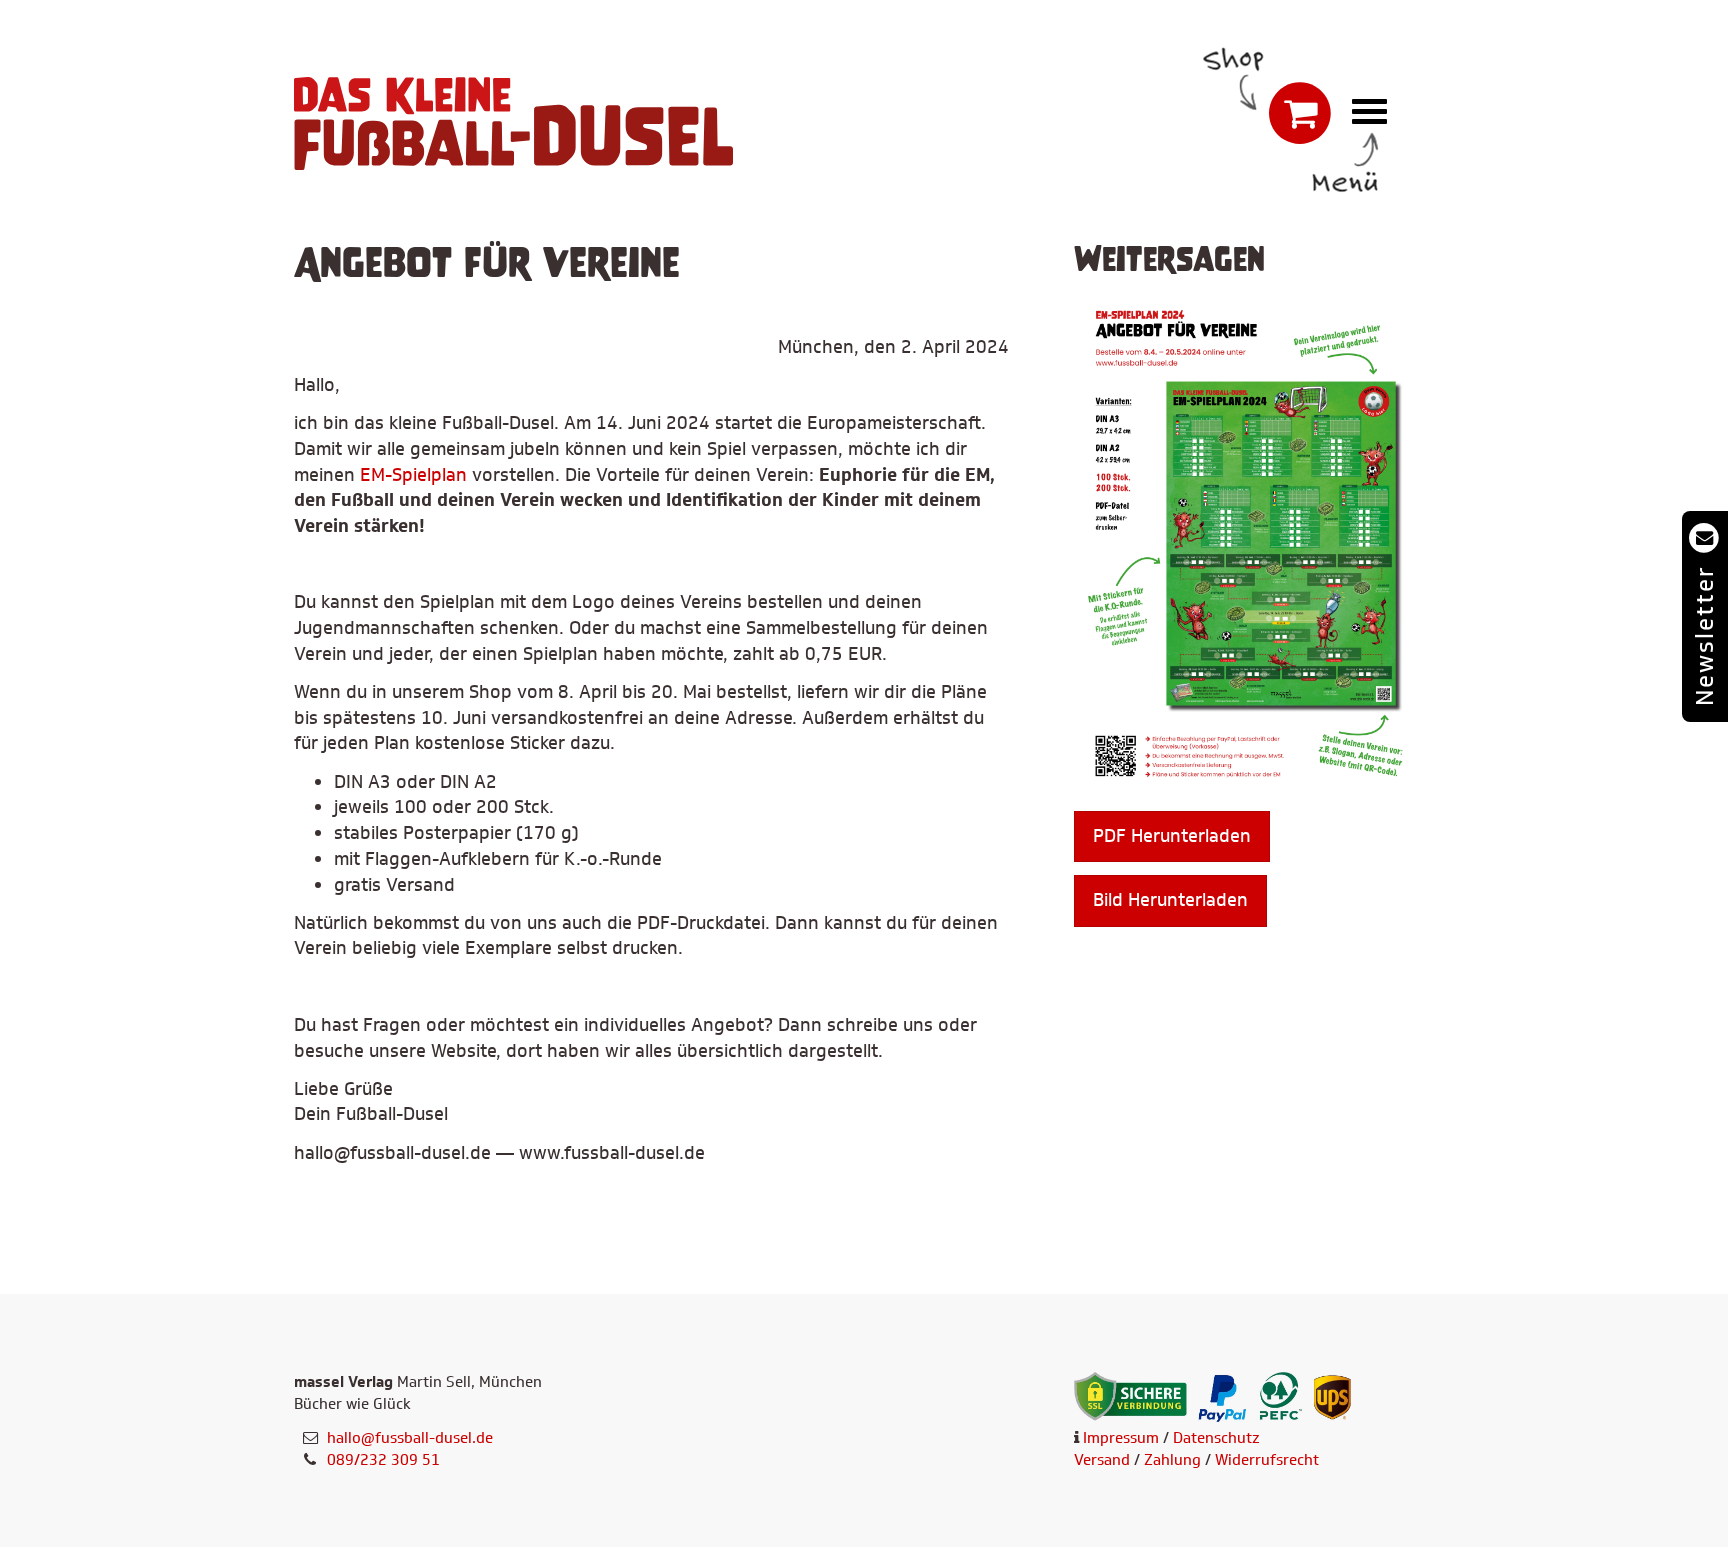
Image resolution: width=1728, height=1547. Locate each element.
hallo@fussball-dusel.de (410, 1438)
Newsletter (1704, 635)
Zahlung (1172, 1460)
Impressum (1121, 1438)
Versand (1102, 1460)
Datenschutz (1216, 1438)
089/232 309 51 (383, 1460)
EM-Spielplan (413, 475)
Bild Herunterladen (1170, 900)
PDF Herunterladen (1172, 836)
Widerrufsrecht (1267, 1460)
